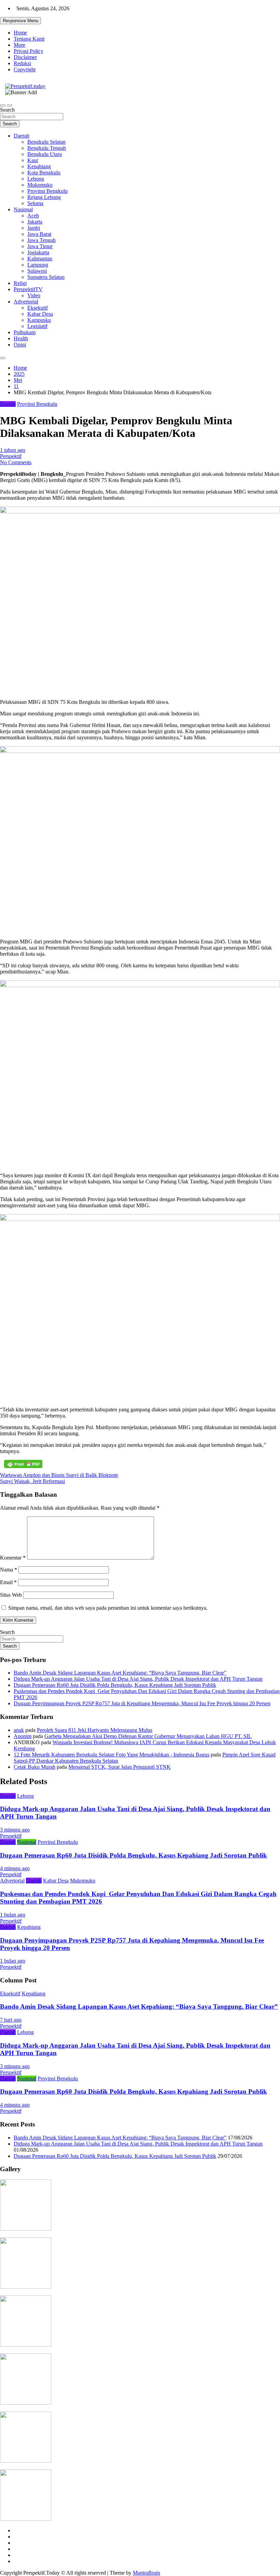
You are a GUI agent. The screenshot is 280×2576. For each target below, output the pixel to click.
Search (7, 110)
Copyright (25, 69)
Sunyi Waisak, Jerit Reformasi (32, 1481)
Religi (20, 283)
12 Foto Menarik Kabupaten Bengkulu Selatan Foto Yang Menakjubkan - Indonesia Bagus (111, 1755)
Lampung (38, 265)
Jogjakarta (38, 252)
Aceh (33, 216)
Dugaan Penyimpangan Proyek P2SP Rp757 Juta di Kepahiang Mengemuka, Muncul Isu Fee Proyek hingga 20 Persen (142, 1703)
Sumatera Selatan (46, 277)
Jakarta (35, 222)
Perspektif (11, 456)
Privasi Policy (29, 51)
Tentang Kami (29, 39)
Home (20, 33)
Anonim (23, 1736)
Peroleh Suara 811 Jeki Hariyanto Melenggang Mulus (95, 1730)
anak (19, 1730)
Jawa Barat (39, 234)
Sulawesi (37, 271)
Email (8, 1582)
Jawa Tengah (41, 240)
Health (21, 338)
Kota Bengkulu (44, 173)
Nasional (23, 209)
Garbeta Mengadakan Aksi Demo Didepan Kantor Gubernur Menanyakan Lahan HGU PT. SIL (148, 1736)
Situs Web (11, 1595)
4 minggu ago (15, 1868)
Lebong (36, 179)
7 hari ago (11, 2020)
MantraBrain (146, 2573)
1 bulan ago (13, 1915)
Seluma (35, 203)
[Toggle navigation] (3, 105)
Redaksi (22, 63)
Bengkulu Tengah (47, 148)
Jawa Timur (40, 246)
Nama (9, 1570)
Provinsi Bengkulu (47, 191)
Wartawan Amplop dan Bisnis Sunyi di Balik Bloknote (59, 1475)
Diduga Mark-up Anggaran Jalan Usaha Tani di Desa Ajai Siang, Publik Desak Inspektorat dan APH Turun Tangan (138, 1679)
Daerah (22, 136)
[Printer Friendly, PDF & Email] (23, 1464)
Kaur (33, 160)
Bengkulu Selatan (46, 142)
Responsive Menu (20, 21)
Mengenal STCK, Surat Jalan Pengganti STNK (120, 1767)
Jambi (34, 228)
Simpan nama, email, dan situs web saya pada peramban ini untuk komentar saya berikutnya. (108, 1608)
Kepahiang (39, 166)
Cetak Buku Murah (34, 1767)
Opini (20, 345)
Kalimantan (40, 259)
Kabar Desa (40, 314)
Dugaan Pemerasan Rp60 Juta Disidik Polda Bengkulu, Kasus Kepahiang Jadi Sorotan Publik (115, 1685)
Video (34, 295)
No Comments (16, 462)
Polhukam (25, 332)
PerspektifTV (28, 289)
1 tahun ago (13, 450)
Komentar (13, 1558)
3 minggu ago (15, 1830)
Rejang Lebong (44, 197)
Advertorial (26, 302)
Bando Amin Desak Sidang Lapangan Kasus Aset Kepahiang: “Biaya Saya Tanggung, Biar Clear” (120, 1673)
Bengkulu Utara (45, 154)
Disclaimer (25, 57)
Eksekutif (38, 308)
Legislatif (37, 326)
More (19, 45)
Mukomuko (40, 185)
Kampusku (39, 320)
